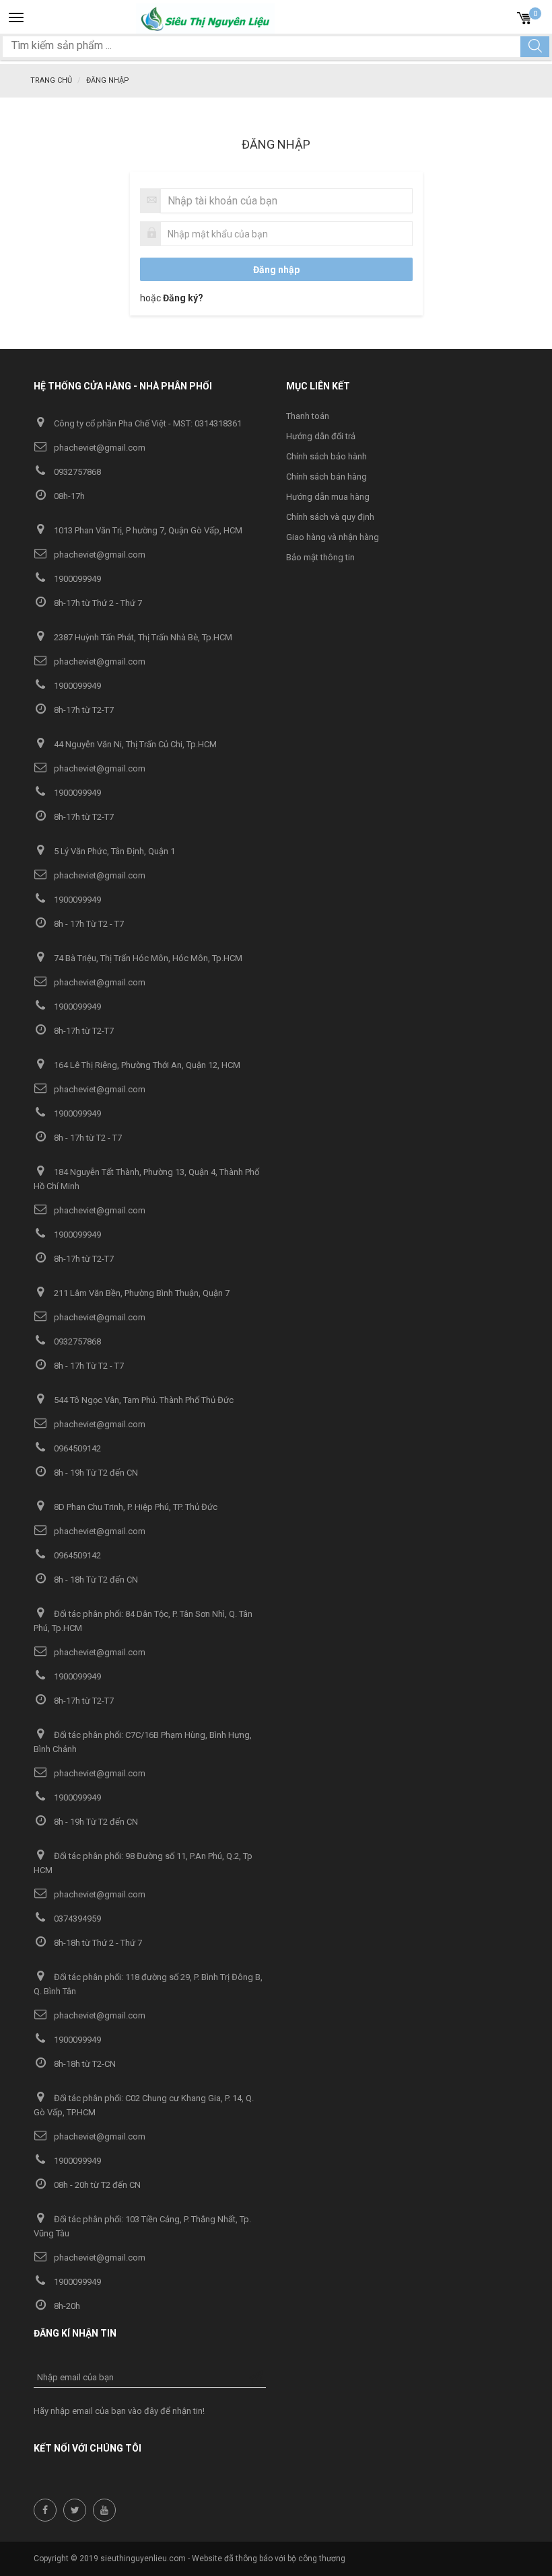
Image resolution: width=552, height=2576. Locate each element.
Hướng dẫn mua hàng (328, 497)
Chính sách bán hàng (326, 477)
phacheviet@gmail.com (99, 448)
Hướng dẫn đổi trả (321, 436)
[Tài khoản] (502, 16)
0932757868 (76, 472)
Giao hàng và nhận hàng (333, 537)
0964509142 (76, 1448)
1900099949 (76, 579)
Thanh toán (308, 416)
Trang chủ (51, 80)
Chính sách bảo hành (326, 456)
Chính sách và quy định (330, 517)
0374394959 (76, 1919)
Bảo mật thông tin (320, 557)
